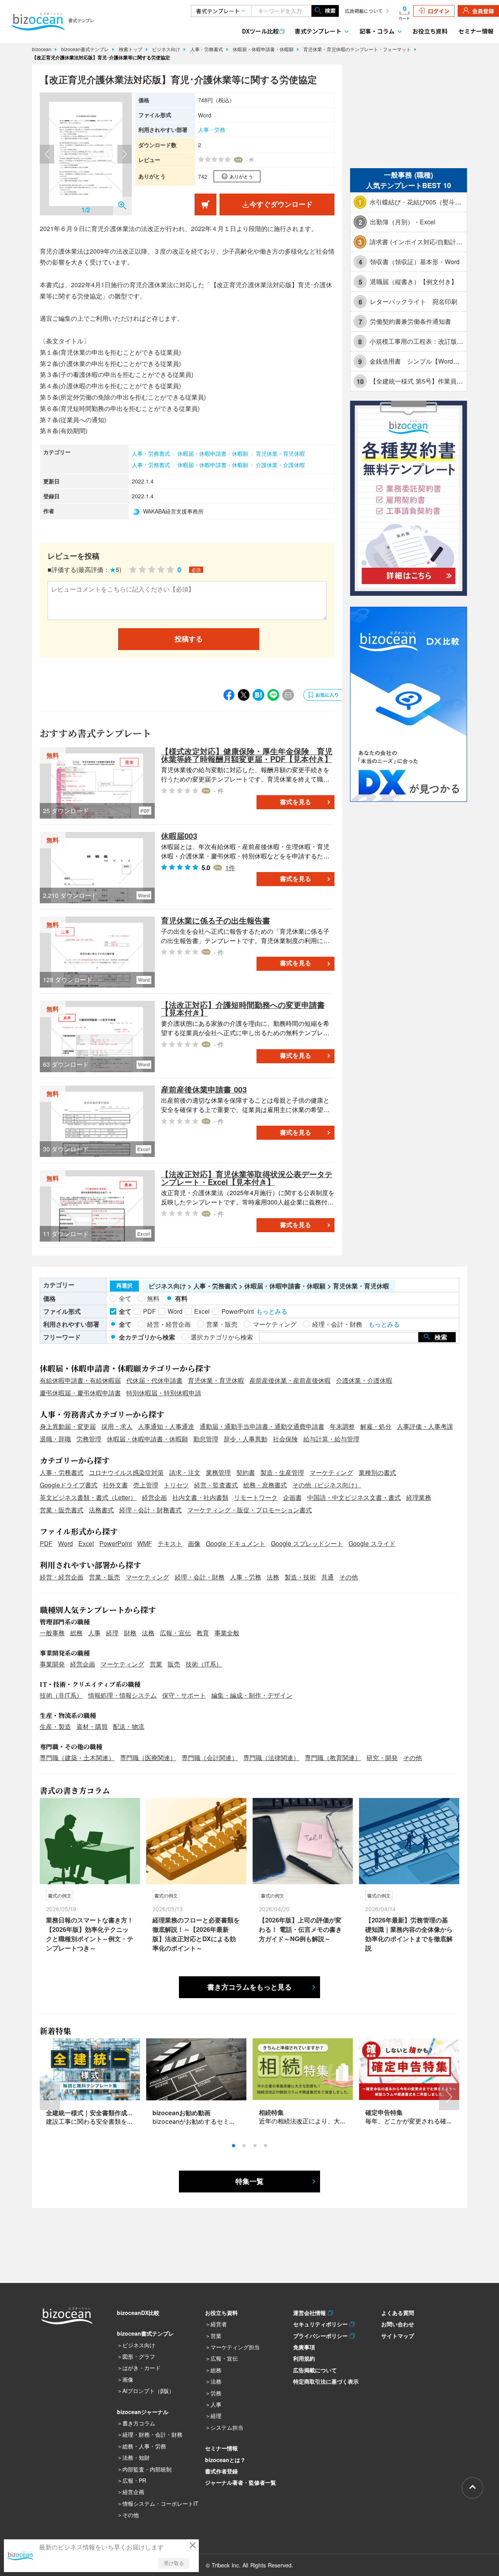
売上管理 (146, 1485)
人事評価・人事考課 (425, 1426)
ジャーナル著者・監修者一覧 (241, 2482)
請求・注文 (185, 1472)
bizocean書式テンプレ (86, 49)
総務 (76, 1633)
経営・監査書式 (216, 1485)
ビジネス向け (167, 49)
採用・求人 (117, 1426)
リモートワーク (256, 1497)
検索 (330, 11)
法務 (273, 1577)
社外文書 (115, 1485)
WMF (145, 1543)
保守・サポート (184, 1695)
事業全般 (227, 1633)
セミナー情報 (476, 31)
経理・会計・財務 (200, 1577)
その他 (349, 1577)
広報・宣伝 (175, 1633)
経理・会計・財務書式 (150, 1510)
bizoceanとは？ (225, 2460)
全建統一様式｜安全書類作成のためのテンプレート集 (121, 2113)
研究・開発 (382, 1758)
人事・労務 (212, 130)
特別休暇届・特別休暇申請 (164, 1393)
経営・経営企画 (62, 1577)
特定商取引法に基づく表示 (326, 2381)
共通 (327, 1577)
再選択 (124, 1286)
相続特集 (271, 2112)
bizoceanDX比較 (138, 2313)
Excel (86, 1543)
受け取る (174, 2563)
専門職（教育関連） (333, 1758)
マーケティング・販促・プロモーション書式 (249, 1510)
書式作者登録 (221, 2471)
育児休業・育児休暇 (280, 453)
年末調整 (342, 1426)
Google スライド (372, 1543)
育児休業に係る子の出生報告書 (216, 920)
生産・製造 (55, 1726)
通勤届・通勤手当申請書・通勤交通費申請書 (262, 1426)
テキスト (170, 1543)
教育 (203, 1633)
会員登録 (483, 11)
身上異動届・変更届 (68, 1426)
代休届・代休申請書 (154, 1380)
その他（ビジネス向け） (327, 1485)
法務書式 (101, 1510)
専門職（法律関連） (271, 1758)
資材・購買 (92, 1726)
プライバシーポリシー (321, 2336)
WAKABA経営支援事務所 (173, 511)
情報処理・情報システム (122, 1695)
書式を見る (296, 802)
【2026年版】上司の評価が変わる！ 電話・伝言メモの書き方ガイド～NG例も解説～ (300, 1929)
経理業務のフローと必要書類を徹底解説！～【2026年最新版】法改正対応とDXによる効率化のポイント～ (196, 1934)
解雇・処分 (376, 1426)
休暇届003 (179, 836)
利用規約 (304, 2358)
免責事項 (304, 2347)
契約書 (246, 1472)
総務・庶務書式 (265, 1485)
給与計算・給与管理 (331, 1439)
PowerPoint (116, 1543)
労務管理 (89, 1439)
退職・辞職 (55, 1439)
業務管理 (218, 1472)
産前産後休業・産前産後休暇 (290, 1380)
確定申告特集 (384, 2112)
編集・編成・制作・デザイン (252, 1695)
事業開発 (52, 1664)
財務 (130, 1633)
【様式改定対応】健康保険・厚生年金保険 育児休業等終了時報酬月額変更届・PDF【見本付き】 (247, 755)
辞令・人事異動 (246, 1439)
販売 (174, 1664)
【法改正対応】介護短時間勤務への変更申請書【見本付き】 (243, 1008)
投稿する (189, 639)
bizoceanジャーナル (143, 2412)
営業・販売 (104, 1577)
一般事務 (52, 1633)
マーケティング (331, 1472)
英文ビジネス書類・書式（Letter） (88, 1497)
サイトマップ (398, 2336)
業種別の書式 (377, 1472)
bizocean (42, 49)
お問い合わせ (398, 2324)
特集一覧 (249, 2182)
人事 (94, 1633)
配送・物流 (129, 1726)
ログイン (439, 11)
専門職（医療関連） (148, 1758)
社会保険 (285, 1439)
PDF (46, 1543)
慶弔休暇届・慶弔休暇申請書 (80, 1393)
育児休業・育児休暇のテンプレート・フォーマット (358, 49)
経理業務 (419, 1497)
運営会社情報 (311, 2313)
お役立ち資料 (430, 31)
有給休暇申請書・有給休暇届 (80, 1380)
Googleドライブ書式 (69, 1485)
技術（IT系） (204, 1664)
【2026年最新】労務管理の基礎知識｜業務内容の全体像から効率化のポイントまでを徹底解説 (409, 1934)
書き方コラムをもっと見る (249, 1987)
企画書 (292, 1497)
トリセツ (176, 1485)
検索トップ (131, 49)
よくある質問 (398, 2313)
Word (65, 1543)
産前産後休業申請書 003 (204, 1089)
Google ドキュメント (236, 1543)
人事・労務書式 (207, 49)
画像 (194, 1543)
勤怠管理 (206, 1439)
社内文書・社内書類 (200, 1497)
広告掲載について (364, 11)
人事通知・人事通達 (166, 1426)
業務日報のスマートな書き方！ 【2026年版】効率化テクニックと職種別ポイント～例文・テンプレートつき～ (90, 1934)
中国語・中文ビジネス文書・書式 (354, 1497)
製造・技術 (300, 1577)
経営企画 (154, 1497)
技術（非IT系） (61, 1695)
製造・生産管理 (282, 1472)
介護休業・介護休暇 (280, 465)
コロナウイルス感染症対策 (126, 1472)
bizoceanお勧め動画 (181, 2113)
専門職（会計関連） (210, 1758)
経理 (112, 1633)
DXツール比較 (260, 31)
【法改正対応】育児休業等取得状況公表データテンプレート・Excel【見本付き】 (247, 1178)
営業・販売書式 (62, 1510)
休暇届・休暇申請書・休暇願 (264, 49)
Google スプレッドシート (307, 1543)
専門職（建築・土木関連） (77, 1758)
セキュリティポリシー (321, 2324)
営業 (156, 1664)
